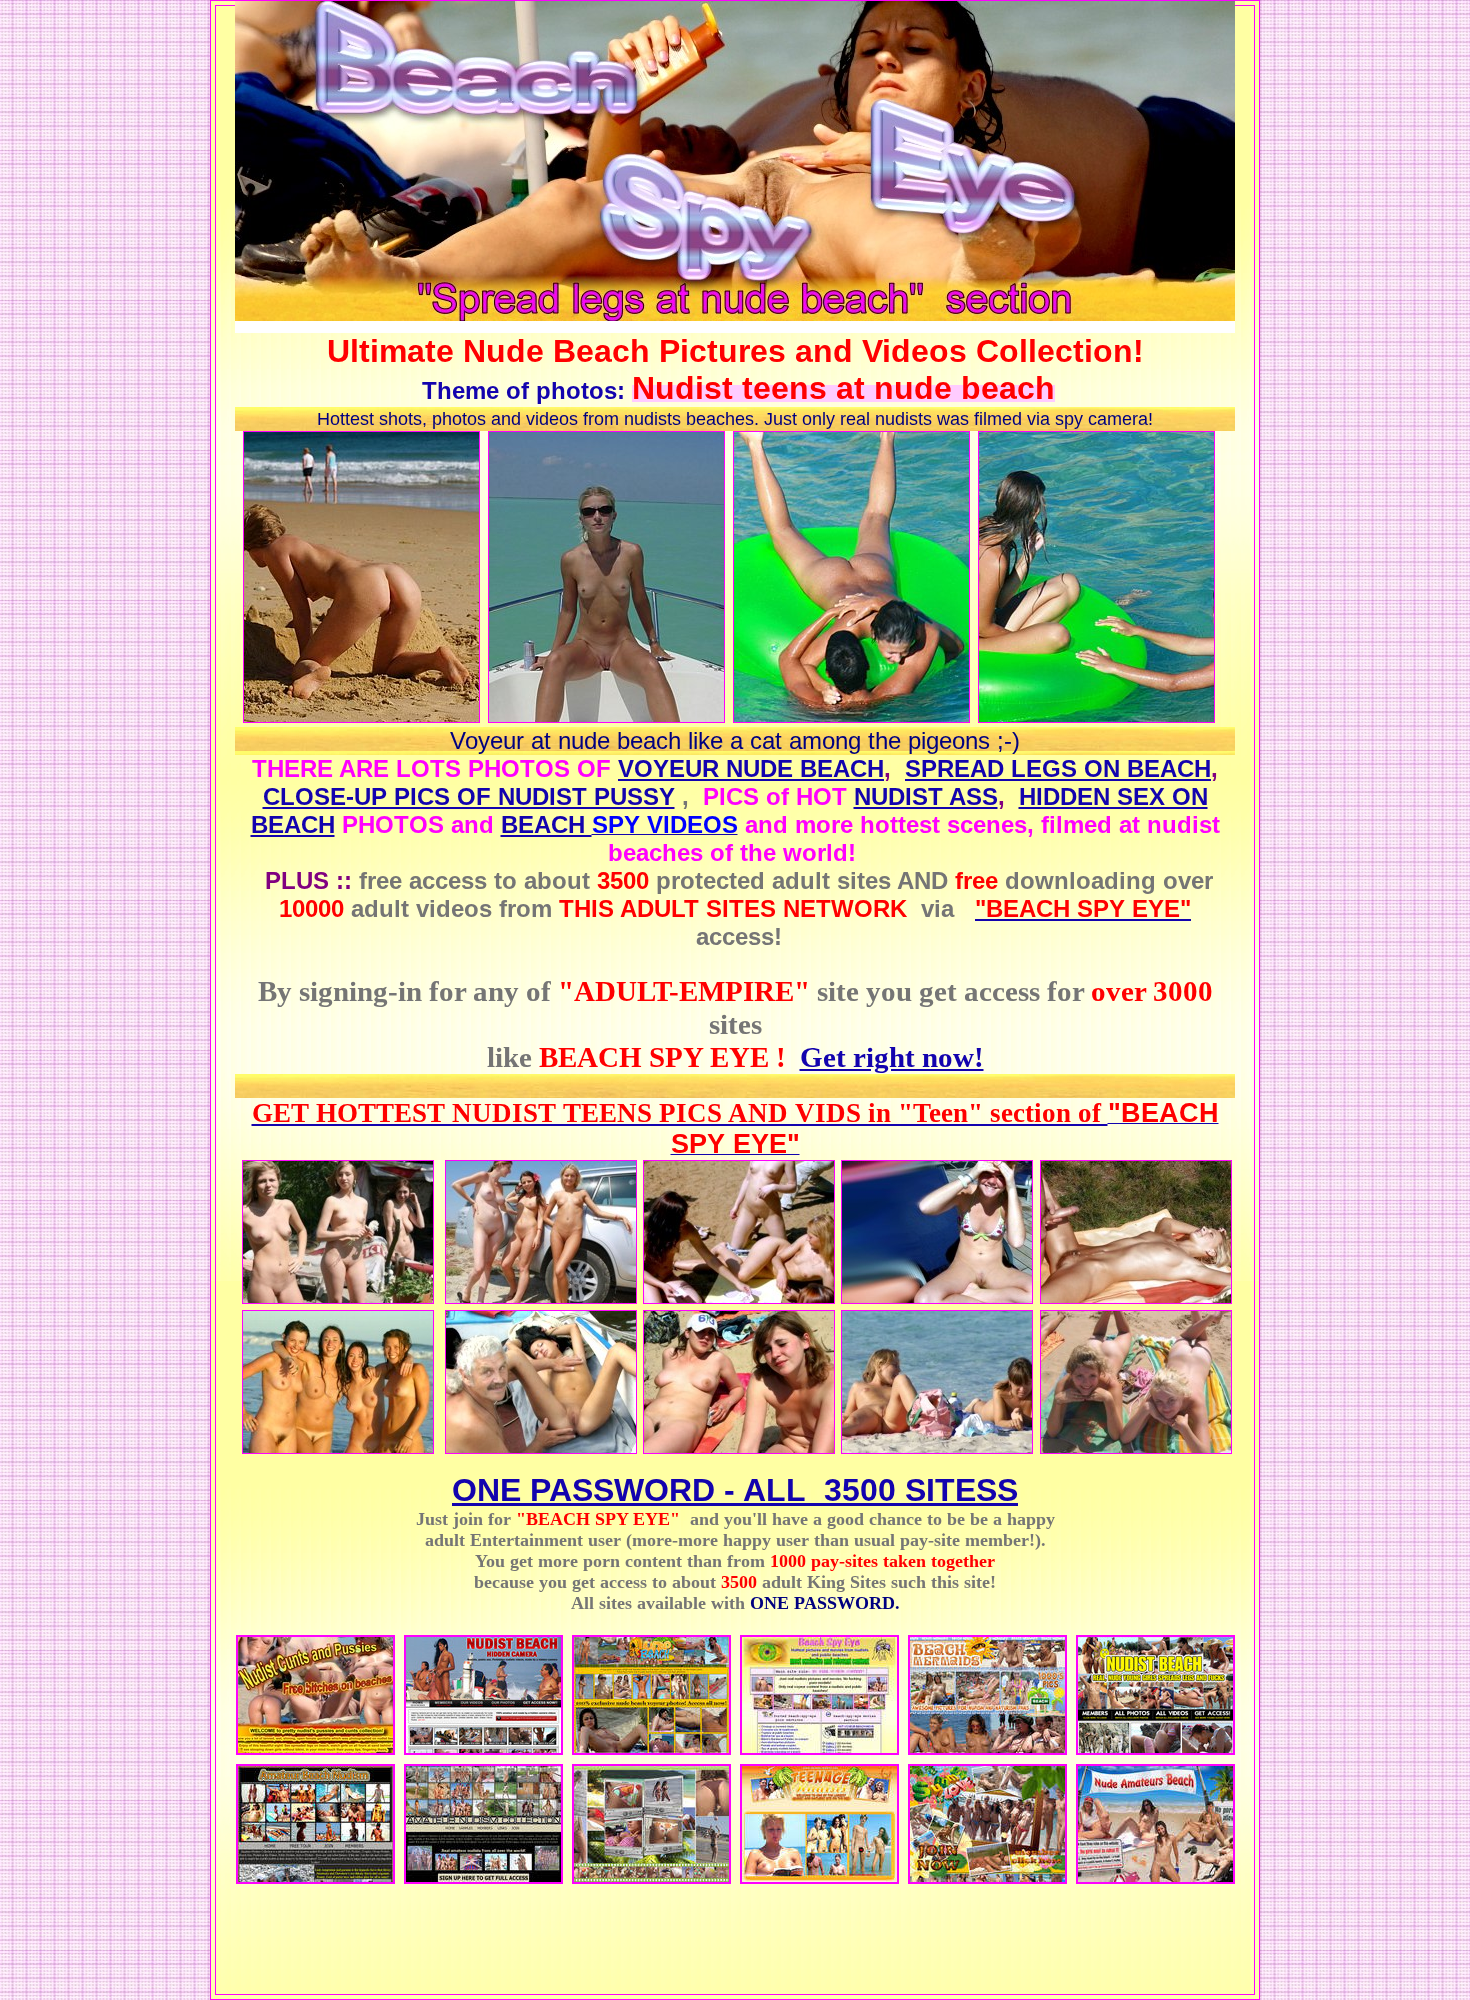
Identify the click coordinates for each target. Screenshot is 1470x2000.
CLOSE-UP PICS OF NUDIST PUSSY (469, 796)
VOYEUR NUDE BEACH (751, 768)
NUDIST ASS (926, 796)
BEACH (546, 824)
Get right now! (892, 1057)
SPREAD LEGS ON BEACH (1058, 768)
